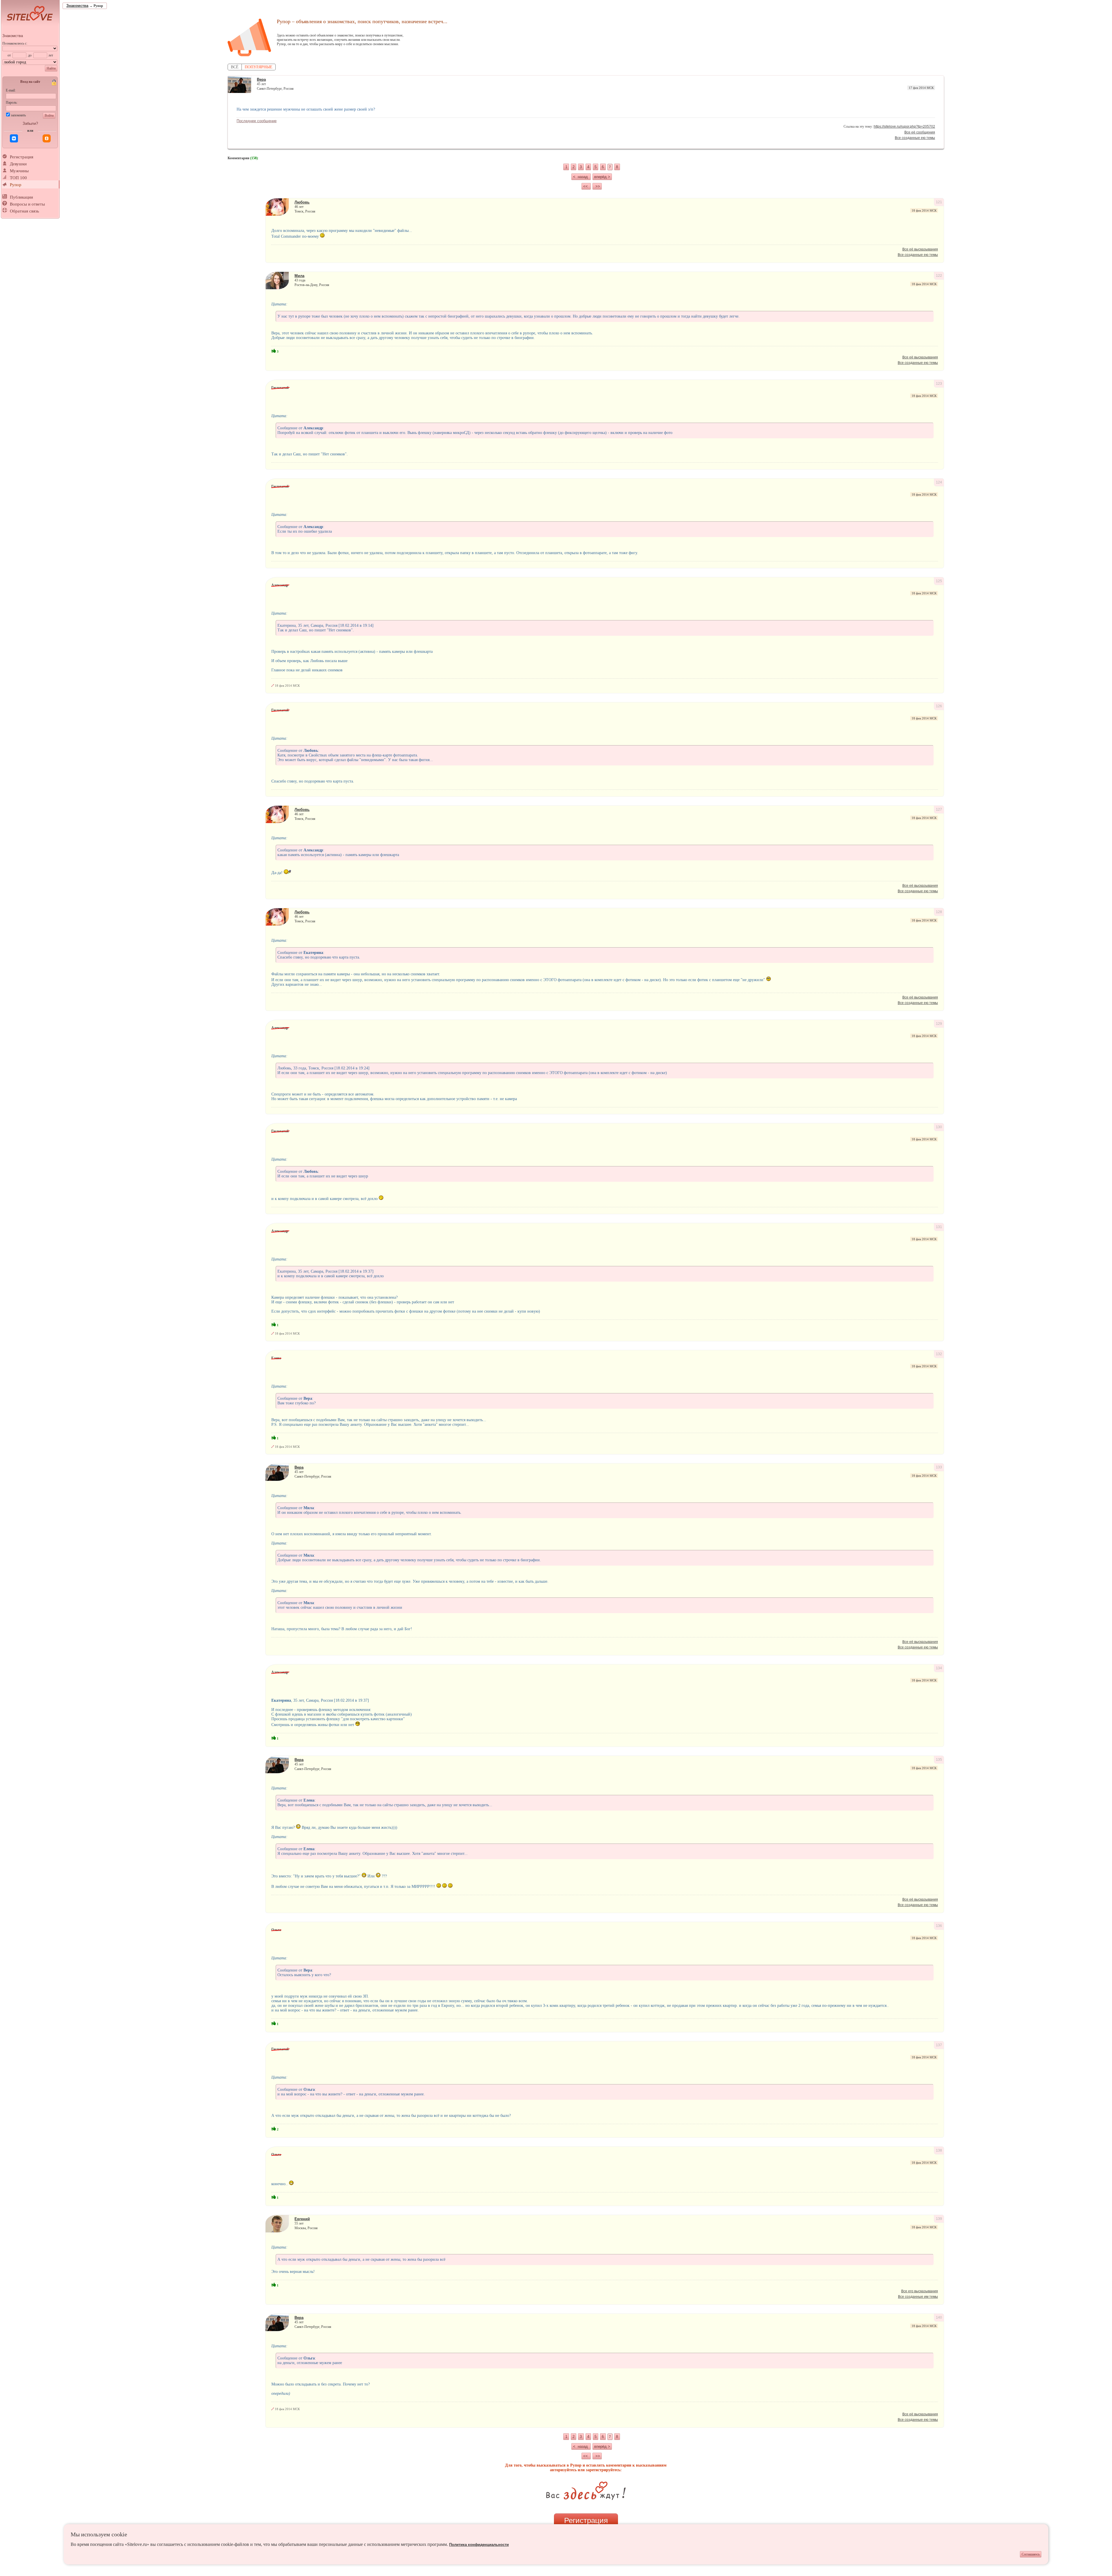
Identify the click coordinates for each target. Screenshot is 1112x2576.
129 (939, 1024)
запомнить (18, 115)
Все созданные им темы (918, 2297)
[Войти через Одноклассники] (47, 138)
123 (939, 384)
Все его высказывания (920, 2291)
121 (939, 202)
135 (939, 1760)
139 (939, 2219)
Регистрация (22, 157)
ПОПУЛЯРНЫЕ (259, 67)
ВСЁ (235, 67)
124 (939, 482)
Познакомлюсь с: (15, 43)
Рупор (16, 185)
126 (939, 706)
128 (939, 912)
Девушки (18, 164)
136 (939, 1926)
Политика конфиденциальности (479, 2545)
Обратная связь (24, 211)
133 (939, 1467)
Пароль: (12, 102)
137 (939, 2045)
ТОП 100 (18, 178)
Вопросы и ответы (27, 204)
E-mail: (11, 90)
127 (939, 809)
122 (939, 276)
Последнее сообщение (257, 121)
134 (939, 1668)
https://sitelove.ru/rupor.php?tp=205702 (904, 127)
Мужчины (19, 171)
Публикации (21, 197)
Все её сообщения (920, 132)
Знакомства (13, 36)
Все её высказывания (920, 249)
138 (939, 2150)
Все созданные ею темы (915, 138)
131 (939, 1227)
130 (939, 1127)
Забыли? (30, 123)
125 (939, 581)
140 (939, 2317)
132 (939, 1354)
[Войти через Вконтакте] (14, 138)
